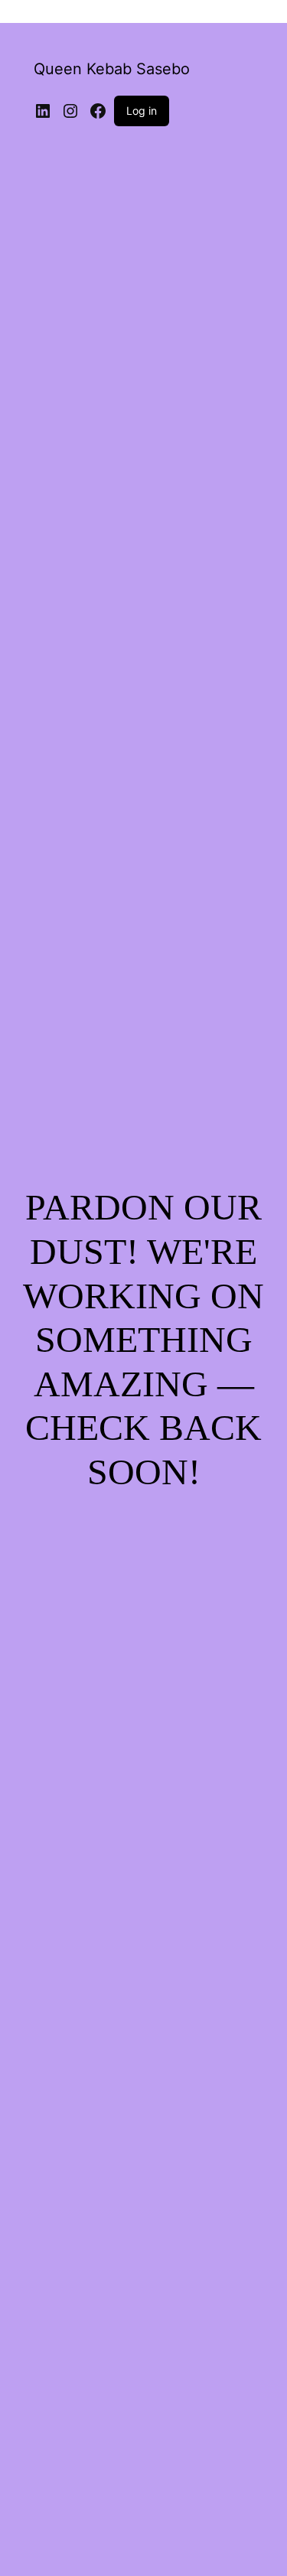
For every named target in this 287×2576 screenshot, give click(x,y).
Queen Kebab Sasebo (112, 69)
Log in (142, 111)
